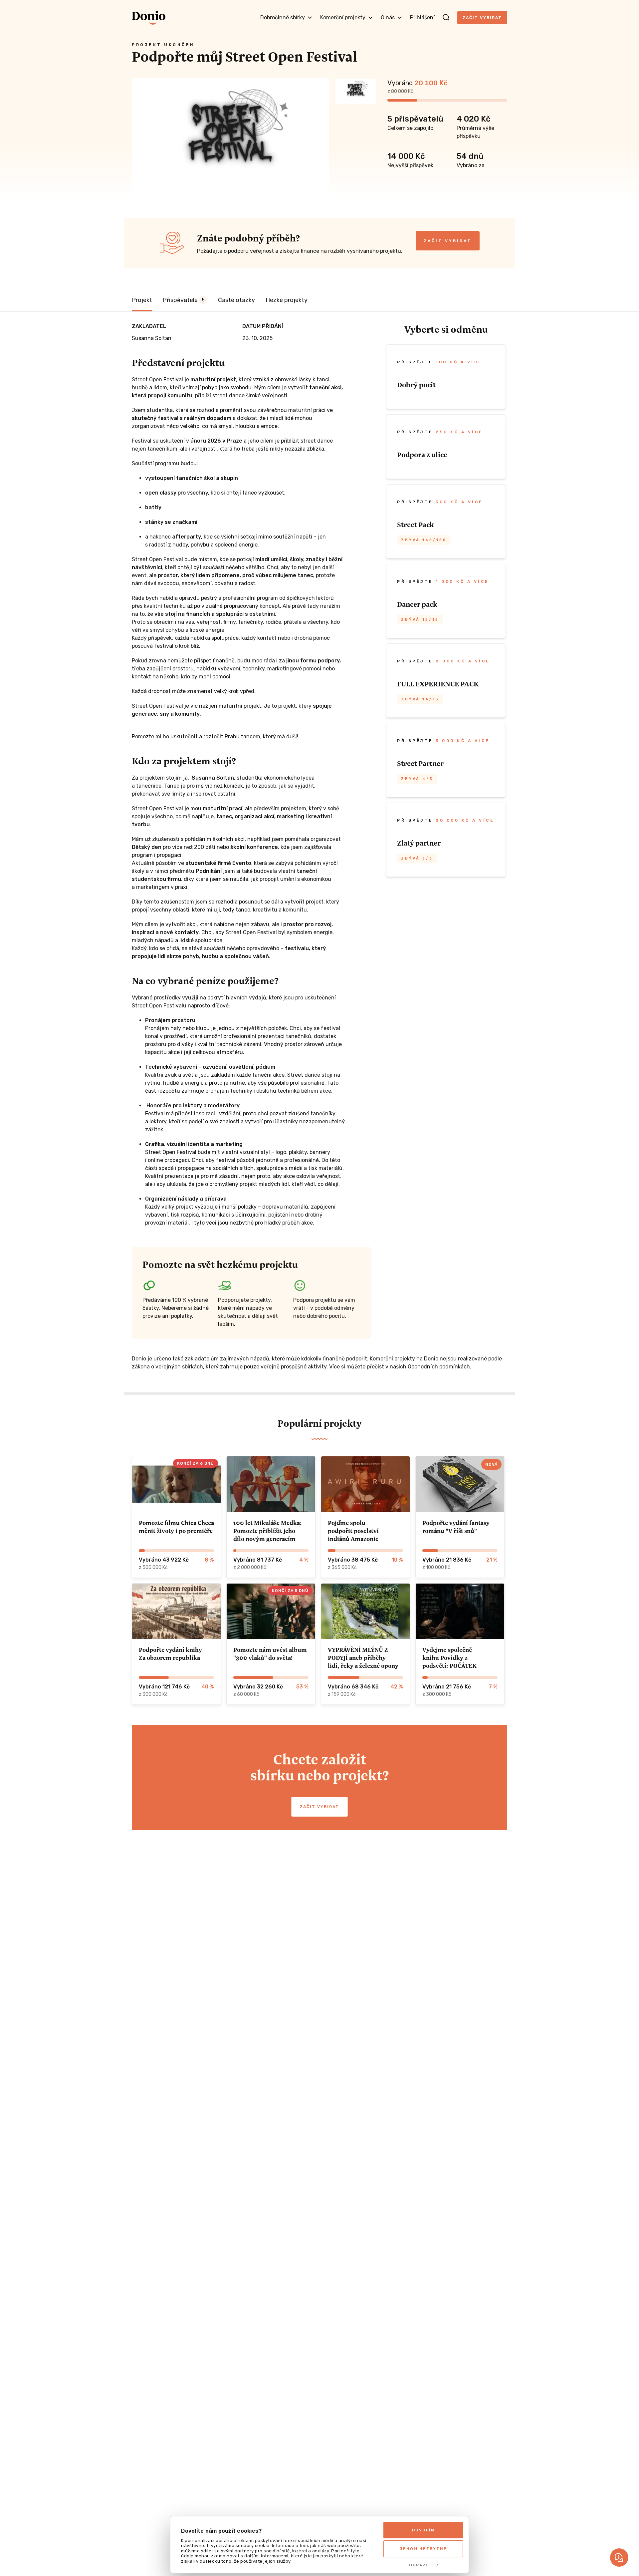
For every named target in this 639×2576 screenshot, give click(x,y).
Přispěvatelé (184, 300)
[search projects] (446, 18)
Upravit (420, 2565)
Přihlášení (422, 17)
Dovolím (424, 2530)
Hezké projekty (287, 300)
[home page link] (149, 18)
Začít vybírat (482, 18)
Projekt (142, 300)
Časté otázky (236, 300)
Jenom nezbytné (423, 2549)
